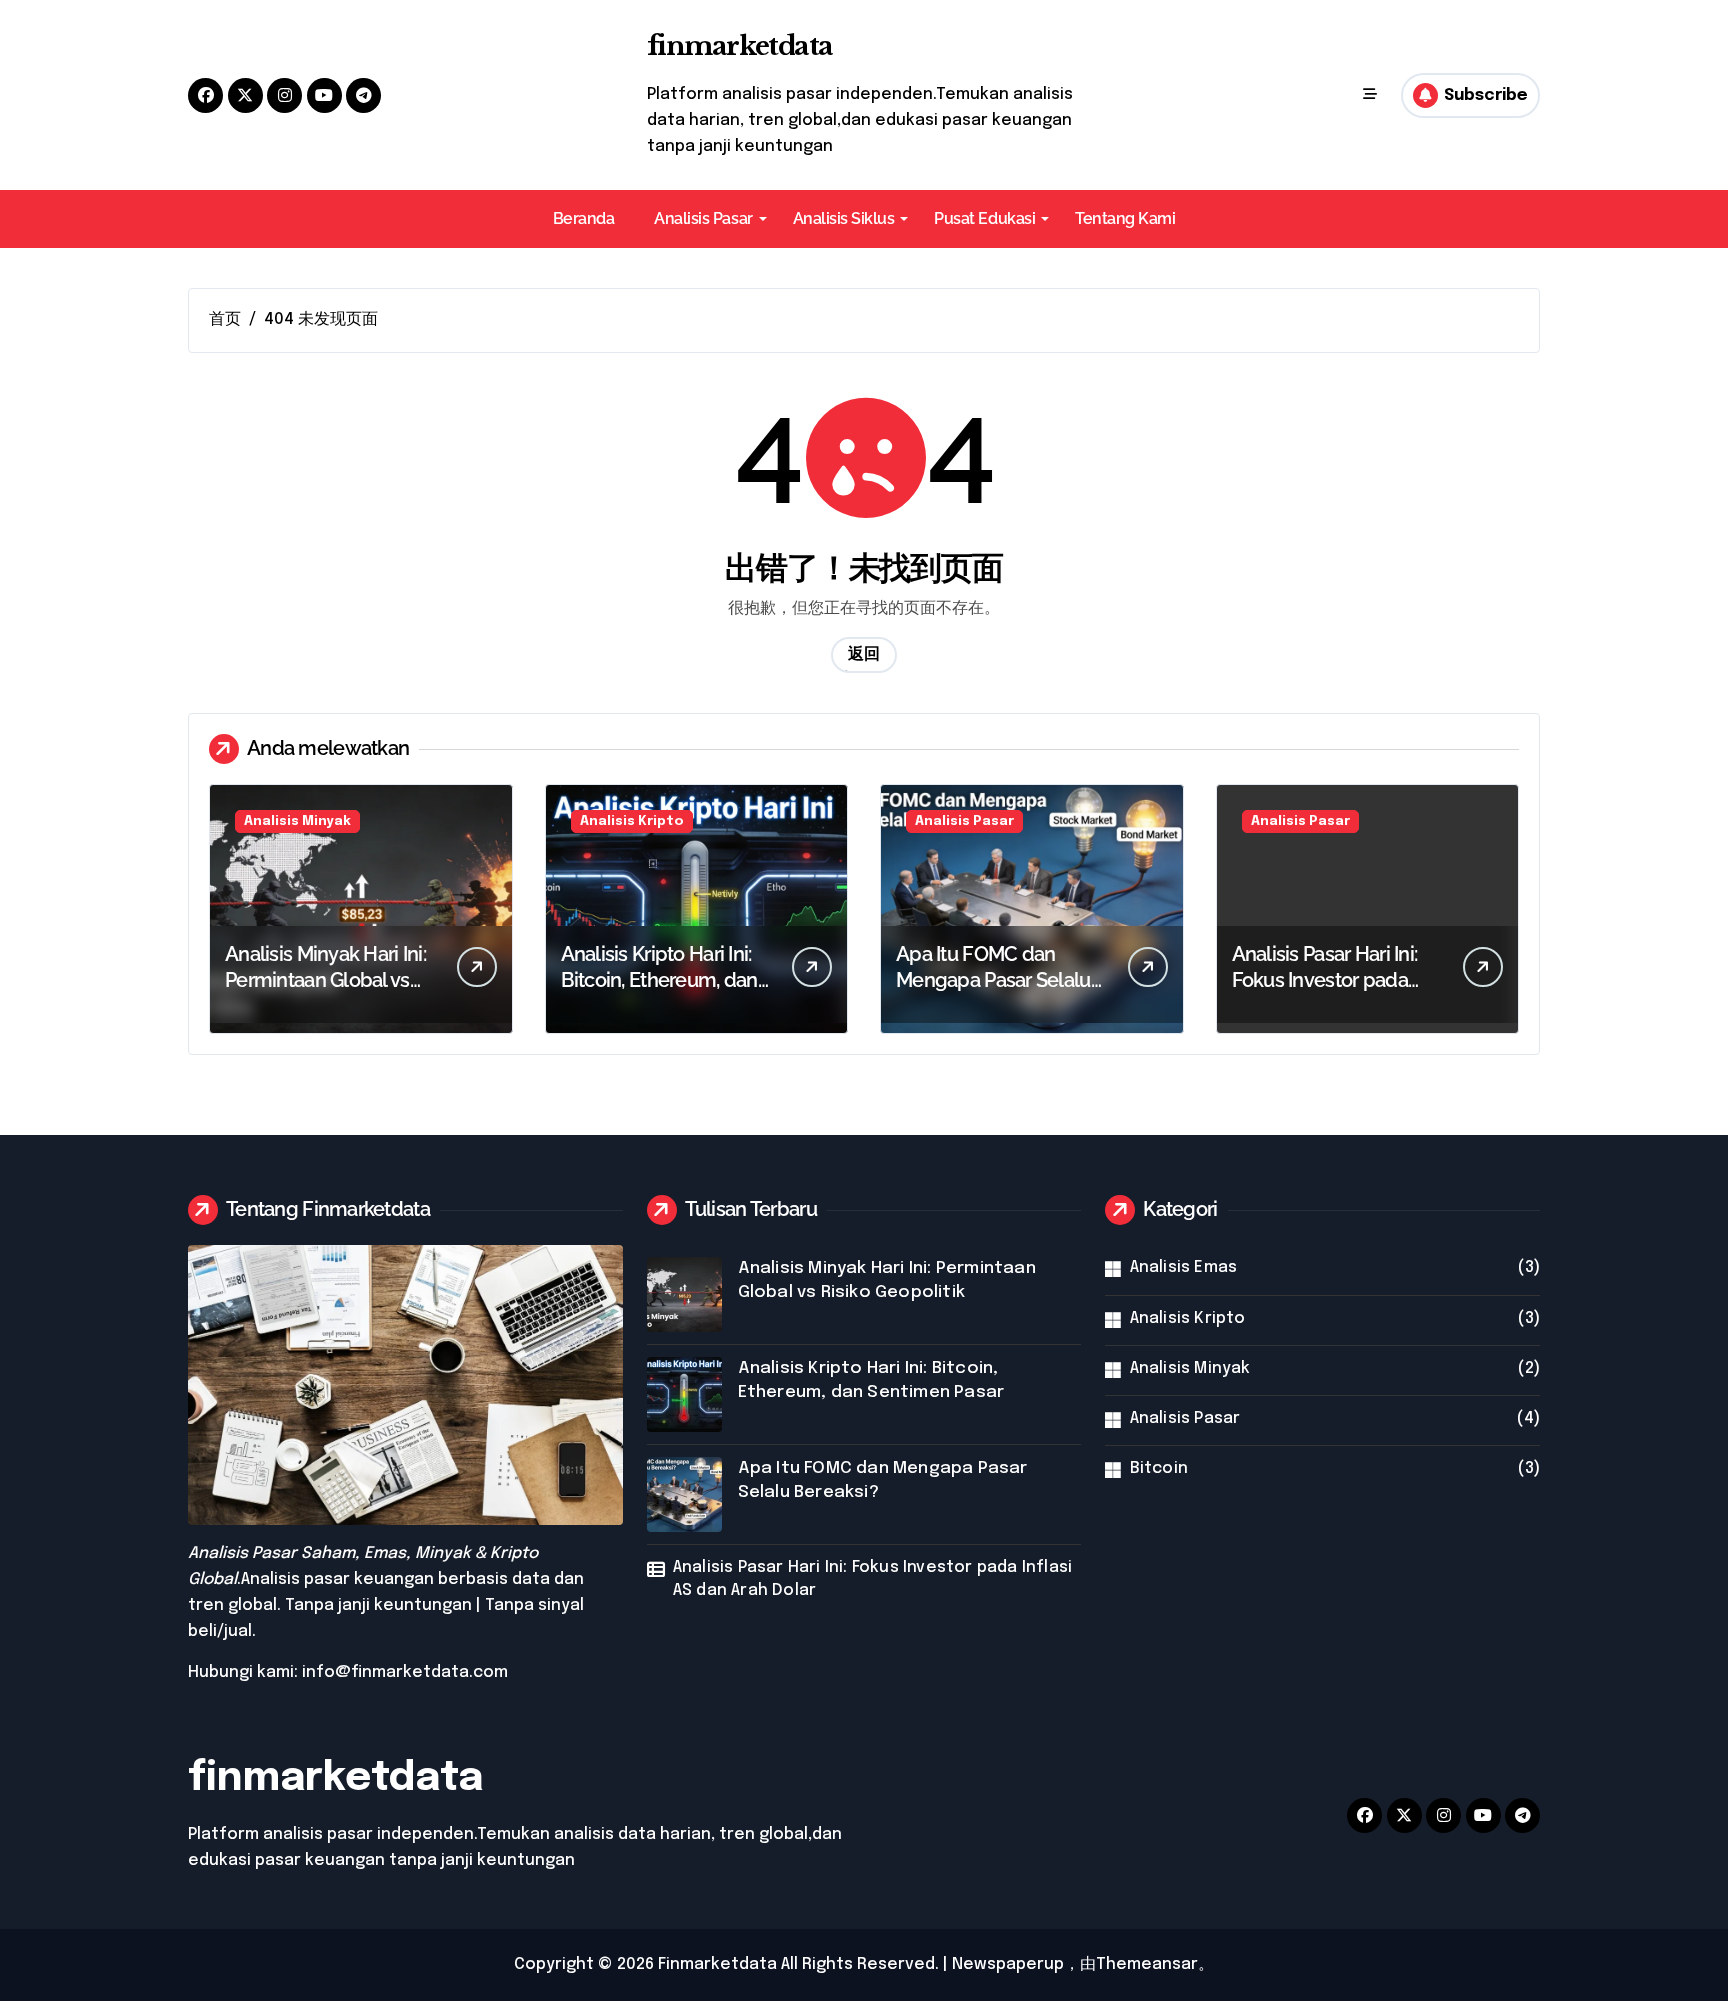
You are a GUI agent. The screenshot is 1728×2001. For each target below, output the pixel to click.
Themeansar (1147, 1964)
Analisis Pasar (703, 218)
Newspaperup (1008, 1964)
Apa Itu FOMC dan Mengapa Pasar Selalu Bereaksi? (993, 980)
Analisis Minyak (297, 821)
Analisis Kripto (632, 821)
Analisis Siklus (844, 218)
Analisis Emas (1184, 1267)
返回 (864, 654)
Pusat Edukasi (984, 218)
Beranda (584, 218)
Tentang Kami (1125, 218)
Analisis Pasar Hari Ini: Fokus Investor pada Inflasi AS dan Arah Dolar (872, 1578)
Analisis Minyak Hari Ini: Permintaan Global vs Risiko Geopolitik (325, 980)
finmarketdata (740, 46)
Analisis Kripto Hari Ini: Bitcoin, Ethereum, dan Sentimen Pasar (659, 980)
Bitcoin (1159, 1468)
